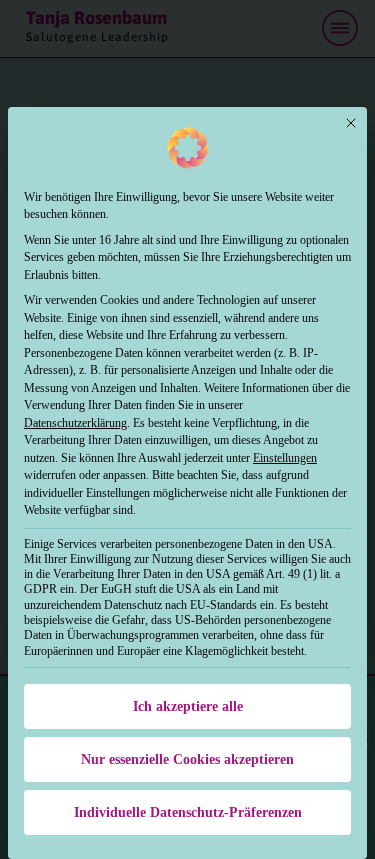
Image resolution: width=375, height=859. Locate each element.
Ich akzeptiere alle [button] (188, 706)
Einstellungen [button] (285, 458)
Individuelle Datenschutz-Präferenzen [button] (188, 812)
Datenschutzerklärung (75, 423)
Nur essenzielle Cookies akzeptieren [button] (187, 759)
